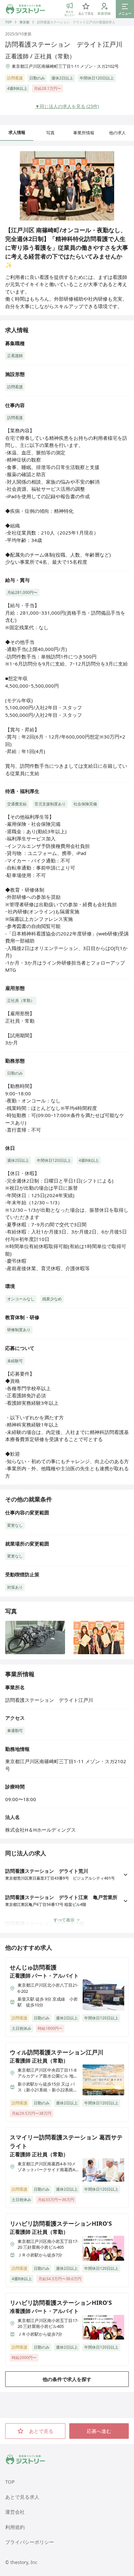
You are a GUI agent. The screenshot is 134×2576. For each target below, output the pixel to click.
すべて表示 (64, 1920)
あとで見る (41, 2431)
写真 (50, 133)
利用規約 (15, 2527)
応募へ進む (99, 2431)
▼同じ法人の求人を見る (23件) (67, 106)
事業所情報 (84, 133)
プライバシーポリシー (30, 2542)
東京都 (24, 22)
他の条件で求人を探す (67, 2379)
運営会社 (15, 2512)
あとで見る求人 (22, 2497)
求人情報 (17, 132)
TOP (8, 22)
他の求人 (117, 133)
